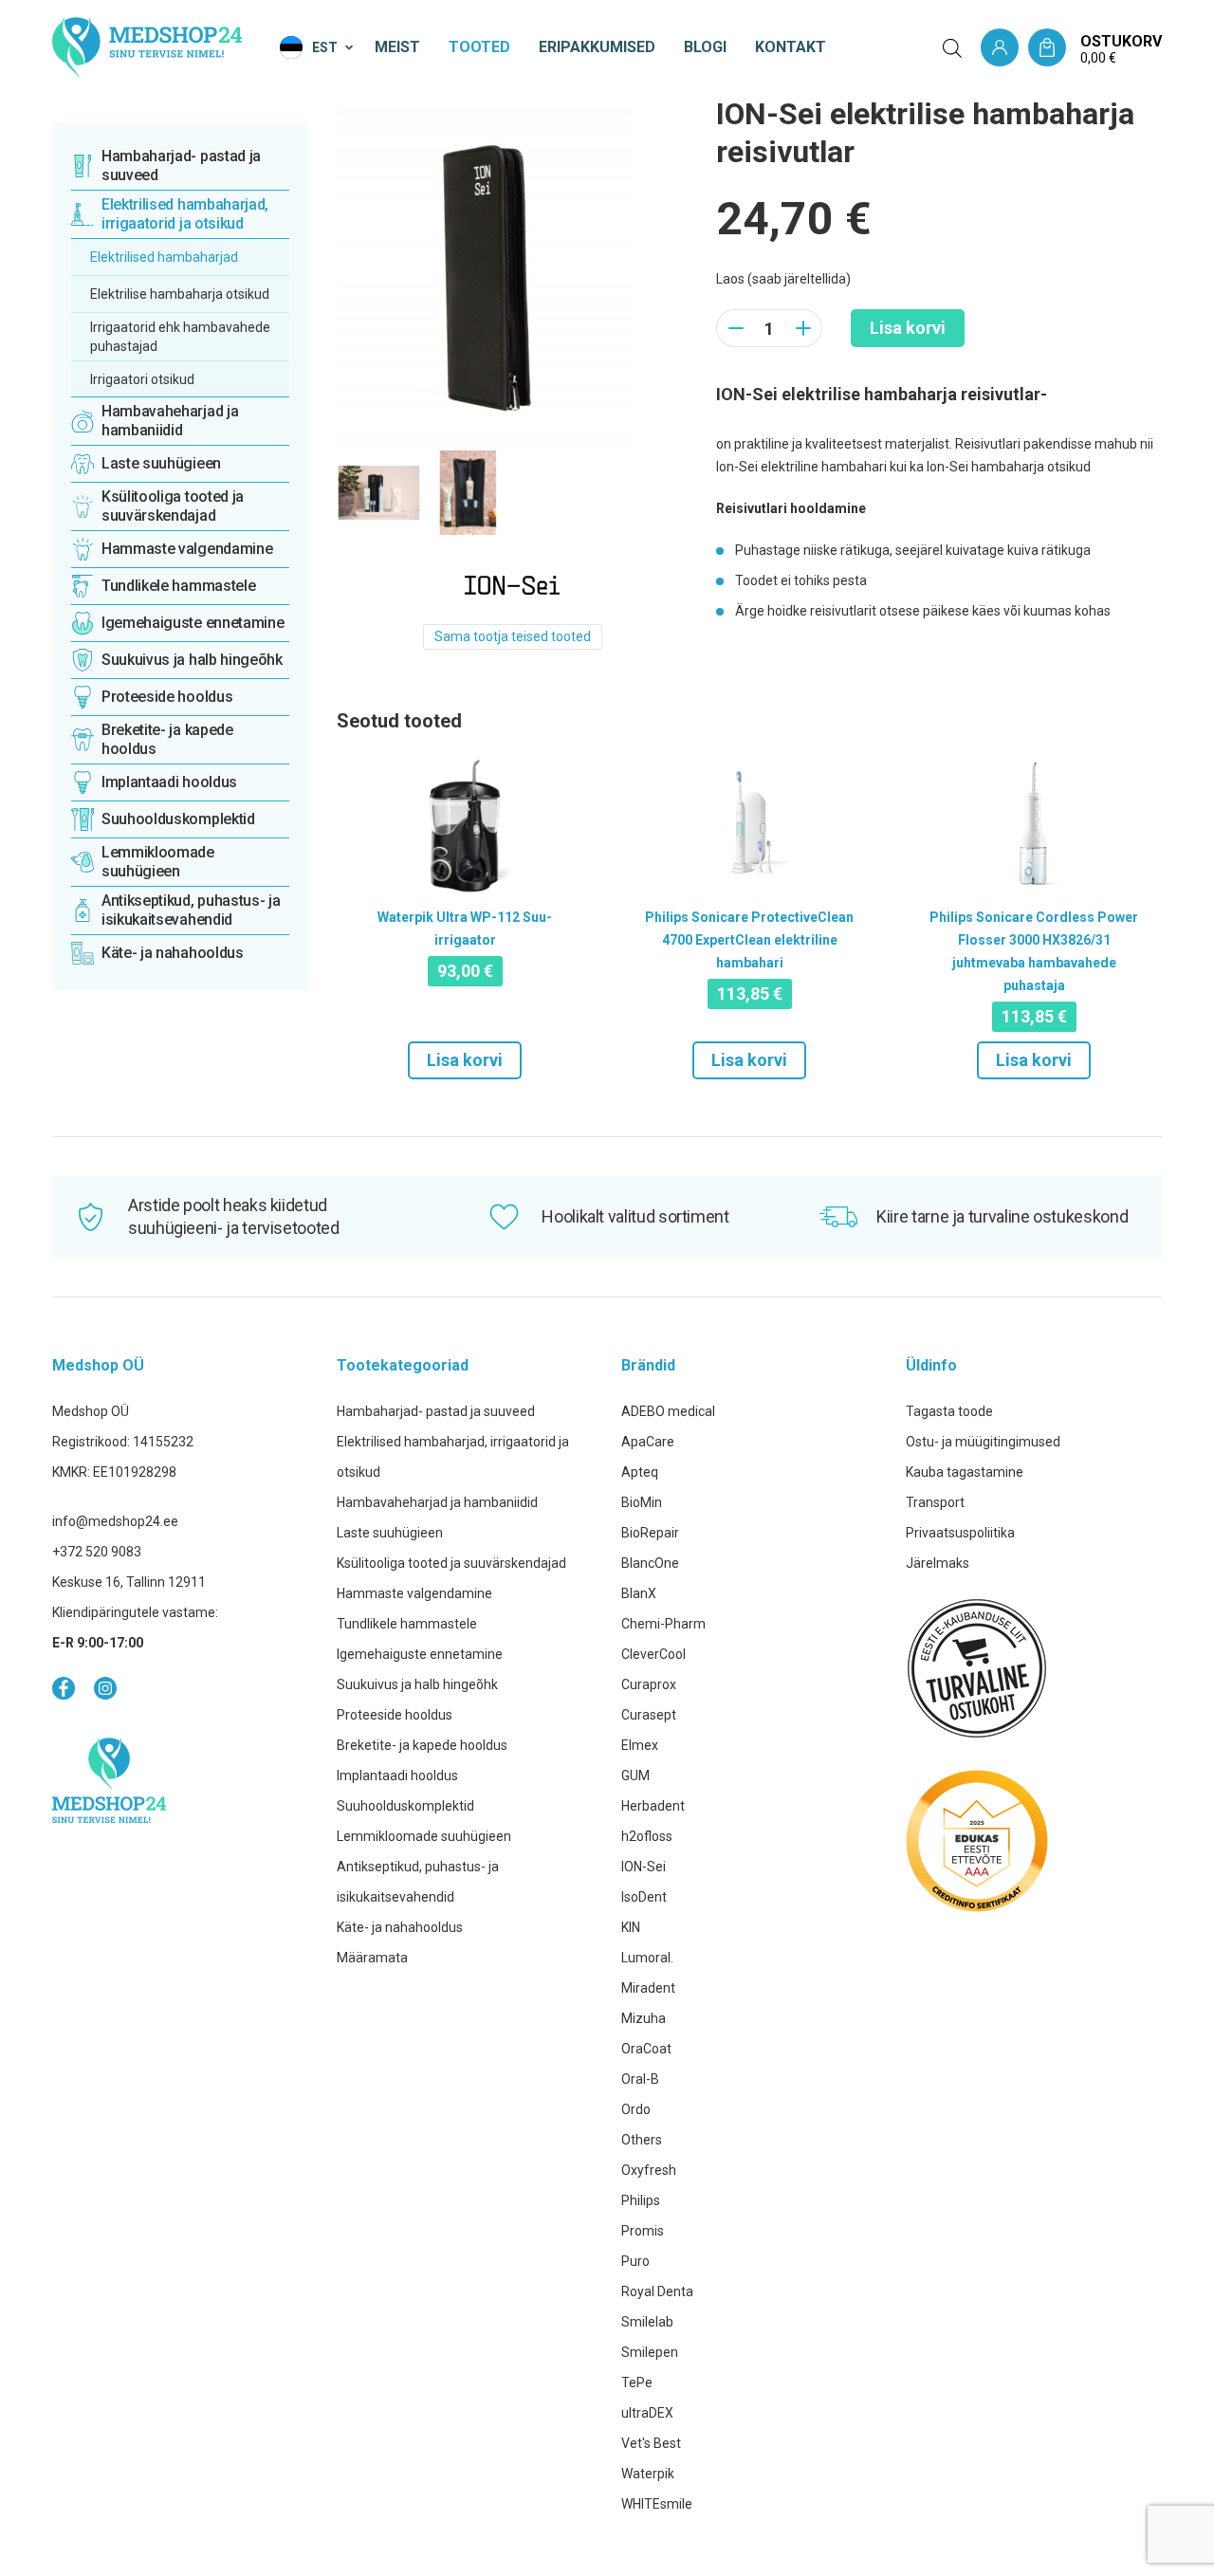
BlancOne (650, 1563)
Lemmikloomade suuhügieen (424, 1836)
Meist (397, 47)
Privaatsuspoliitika (960, 1533)
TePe (637, 2383)
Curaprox (649, 1684)
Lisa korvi (908, 328)
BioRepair (650, 1533)
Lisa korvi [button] (465, 1060)
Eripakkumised (597, 47)
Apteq (640, 1472)
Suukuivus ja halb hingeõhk (417, 1684)
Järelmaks (938, 1563)
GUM (635, 1776)
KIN (631, 1927)
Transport (935, 1502)
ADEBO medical (668, 1411)
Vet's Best (651, 2443)
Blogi (705, 47)
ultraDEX (647, 2413)
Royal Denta (657, 2291)
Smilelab (647, 2322)
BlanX (639, 1593)
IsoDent (644, 1897)
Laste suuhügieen (390, 1533)
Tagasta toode (949, 1411)
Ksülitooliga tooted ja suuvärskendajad (451, 1563)
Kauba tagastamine (965, 1472)
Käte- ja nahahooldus (400, 1927)
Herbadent (653, 1806)
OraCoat (646, 2049)
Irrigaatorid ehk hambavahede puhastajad (180, 337)
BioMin (642, 1502)
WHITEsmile (657, 2504)
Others (642, 2140)
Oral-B (640, 2079)
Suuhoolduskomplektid (405, 1806)
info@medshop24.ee (115, 1521)
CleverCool (653, 1654)
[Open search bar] (952, 48)
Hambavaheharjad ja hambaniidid (437, 1502)
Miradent (648, 1988)
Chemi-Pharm (663, 1624)
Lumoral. (647, 1958)
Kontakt (791, 47)
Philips (641, 2200)
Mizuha (644, 2018)
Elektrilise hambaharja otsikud (180, 294)
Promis (643, 2231)
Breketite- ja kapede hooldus (422, 1745)
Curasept (649, 1715)
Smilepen (650, 2352)
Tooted (479, 47)
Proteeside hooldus (395, 1715)
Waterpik (648, 2474)
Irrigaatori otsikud (142, 379)
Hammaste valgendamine (414, 1593)
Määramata (372, 1958)
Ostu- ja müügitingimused (983, 1442)
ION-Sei (644, 1867)
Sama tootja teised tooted (513, 636)
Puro (635, 2261)
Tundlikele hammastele (407, 1624)
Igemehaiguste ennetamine (420, 1654)
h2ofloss (647, 1836)
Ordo (636, 2109)
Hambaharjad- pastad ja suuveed (436, 1411)
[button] (318, 47)
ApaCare (648, 1442)
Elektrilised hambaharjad (164, 257)
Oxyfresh (649, 2170)
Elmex (640, 1745)
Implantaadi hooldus (397, 1776)
